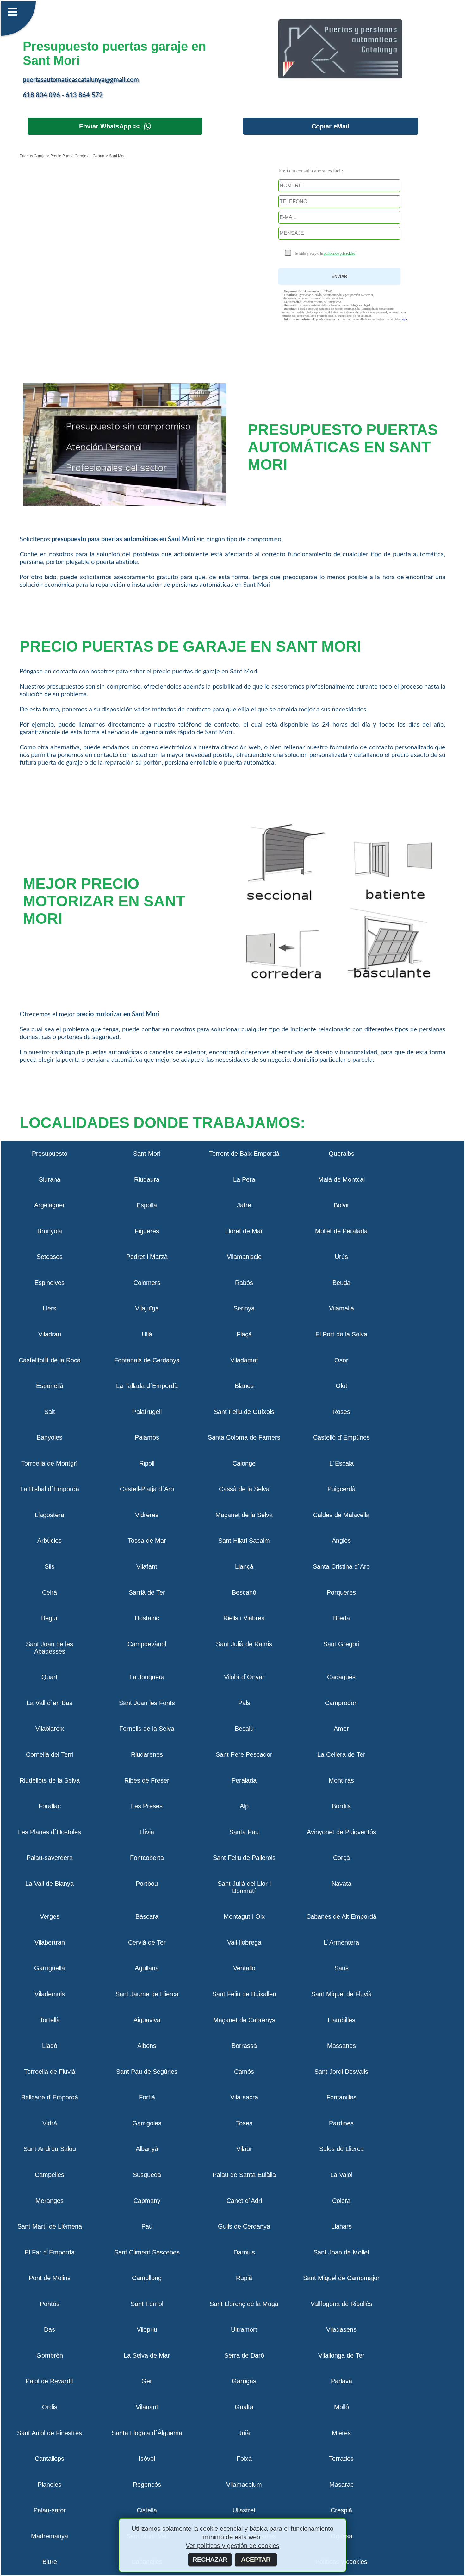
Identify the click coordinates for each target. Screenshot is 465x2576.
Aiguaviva (147, 2020)
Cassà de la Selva (244, 1489)
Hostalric (147, 1618)
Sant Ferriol (147, 2304)
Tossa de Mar (147, 1541)
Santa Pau (244, 1832)
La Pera (244, 1179)
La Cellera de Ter (341, 1754)
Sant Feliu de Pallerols (244, 1858)
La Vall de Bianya (50, 1884)
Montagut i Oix (244, 1916)
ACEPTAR (256, 2560)
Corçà (341, 1858)
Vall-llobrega (244, 1942)
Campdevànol (147, 1644)
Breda (341, 1618)
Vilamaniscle (244, 1257)
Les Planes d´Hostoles (50, 1832)
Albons (147, 2046)
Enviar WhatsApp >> (110, 126)
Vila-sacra (244, 2097)
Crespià (341, 2510)
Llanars (341, 2226)
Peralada (244, 1780)
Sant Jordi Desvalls (341, 2072)
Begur (50, 1618)
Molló (341, 2407)
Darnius (244, 2252)
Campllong (147, 2278)
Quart (50, 1677)
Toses (244, 2123)
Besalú (244, 1729)
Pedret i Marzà (147, 1257)
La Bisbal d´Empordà (50, 1489)
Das (50, 2329)
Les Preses (147, 1806)
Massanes (341, 2046)
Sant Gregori (341, 1644)
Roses (341, 1412)
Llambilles (341, 2020)
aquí (404, 319)
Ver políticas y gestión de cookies (232, 2546)
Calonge (244, 1463)
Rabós (244, 1283)
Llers (50, 1308)
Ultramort (244, 2329)
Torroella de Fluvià (50, 2072)
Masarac (341, 2485)
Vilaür (244, 2149)
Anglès (341, 1541)
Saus (341, 1968)
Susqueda (147, 2175)
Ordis (50, 2407)
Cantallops (50, 2459)
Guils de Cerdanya (244, 2226)
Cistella (147, 2510)
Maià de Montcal (341, 1179)
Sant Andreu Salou (50, 2149)
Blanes (244, 1386)
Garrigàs (244, 2381)
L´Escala (341, 1463)
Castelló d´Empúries (341, 1437)
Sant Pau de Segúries (147, 2072)
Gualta (244, 2407)
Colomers (147, 1283)
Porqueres (341, 1592)
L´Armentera (341, 1942)
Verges (50, 1916)
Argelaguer (50, 1205)
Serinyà (244, 1308)
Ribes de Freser (147, 1780)
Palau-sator (50, 2510)
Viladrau (50, 1334)
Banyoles (50, 1437)
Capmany (147, 2201)
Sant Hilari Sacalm (244, 1541)
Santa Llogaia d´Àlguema (147, 2433)
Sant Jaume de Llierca (147, 1994)
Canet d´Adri (244, 2201)
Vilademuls (50, 1994)
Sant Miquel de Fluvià (341, 1994)
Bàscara (147, 1916)
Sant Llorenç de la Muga (244, 2304)
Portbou (147, 1884)
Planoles (50, 2485)
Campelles (50, 2175)
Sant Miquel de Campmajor (341, 2278)
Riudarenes (147, 1754)
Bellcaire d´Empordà (50, 2097)
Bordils (341, 1806)
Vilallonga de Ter (341, 2355)
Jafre (244, 1205)
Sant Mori (147, 1154)
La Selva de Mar (147, 2355)
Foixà (244, 2459)
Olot (341, 1386)
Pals (244, 1703)
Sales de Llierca (341, 2149)
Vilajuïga (147, 1308)
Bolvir (341, 1205)
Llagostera (50, 1515)
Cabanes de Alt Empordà (341, 1916)
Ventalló (244, 1968)
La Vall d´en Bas (50, 1703)
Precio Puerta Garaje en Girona (77, 156)
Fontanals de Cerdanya (147, 1360)
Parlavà (341, 2381)
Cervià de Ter (147, 1942)
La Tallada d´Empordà (147, 1386)
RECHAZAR (210, 2560)
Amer (341, 1729)
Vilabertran (50, 1942)
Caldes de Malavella (341, 1515)
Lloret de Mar (244, 1231)
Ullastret (244, 2510)
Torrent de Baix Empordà (244, 1154)
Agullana (147, 1968)
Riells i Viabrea (244, 1618)
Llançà (244, 1566)
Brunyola (50, 1231)
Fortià (147, 2097)
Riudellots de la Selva (50, 1780)
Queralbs (341, 1154)
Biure (50, 2562)
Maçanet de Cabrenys (244, 2020)
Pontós (50, 2304)
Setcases (50, 1257)
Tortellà (50, 2020)
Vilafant (147, 1566)
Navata (341, 1884)
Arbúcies (50, 1541)
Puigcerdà (341, 1489)
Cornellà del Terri (50, 1754)
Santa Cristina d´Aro (341, 1566)
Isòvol (147, 2459)
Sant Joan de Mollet (341, 2252)
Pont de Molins (50, 2278)
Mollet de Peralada (341, 1231)
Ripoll (147, 1463)
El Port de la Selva (341, 1334)
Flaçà (244, 1334)
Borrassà (244, 2046)
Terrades (341, 2459)
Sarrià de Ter (147, 1592)
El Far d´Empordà (50, 2252)
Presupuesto (50, 1154)
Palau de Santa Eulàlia (244, 2175)
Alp (244, 1806)
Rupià (244, 2278)
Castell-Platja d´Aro (147, 1489)
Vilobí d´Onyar (244, 1677)
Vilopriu (147, 2329)
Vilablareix (50, 1729)
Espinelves (50, 1283)
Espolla (147, 1205)
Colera (341, 2201)
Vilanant (147, 2407)
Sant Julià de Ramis (244, 1644)
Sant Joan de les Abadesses (50, 1648)
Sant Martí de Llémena (50, 2226)
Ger (147, 2381)
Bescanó (244, 1592)
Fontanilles (341, 2097)
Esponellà (50, 1386)
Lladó (50, 2046)
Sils (50, 1566)
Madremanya (50, 2536)
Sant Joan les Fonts (147, 1703)
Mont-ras (341, 1780)
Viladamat (244, 1360)
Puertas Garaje (33, 156)
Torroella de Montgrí (50, 1463)
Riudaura (147, 1179)
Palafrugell (147, 1412)
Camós (244, 2072)
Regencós (147, 2485)
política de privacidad (339, 253)
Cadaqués (341, 1677)
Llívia (147, 1832)
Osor (341, 1360)
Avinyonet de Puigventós (341, 1832)
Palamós (147, 1437)
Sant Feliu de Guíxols (244, 1412)
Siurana (50, 1179)
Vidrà (50, 2123)
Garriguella (50, 1968)
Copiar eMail (331, 126)
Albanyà (147, 2149)
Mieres (341, 2433)
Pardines (341, 2123)
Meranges (50, 2201)
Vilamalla (341, 1308)
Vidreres (147, 1515)
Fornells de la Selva (147, 1729)
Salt (50, 1412)
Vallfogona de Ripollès (341, 2304)
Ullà (147, 1334)
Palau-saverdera (50, 1858)
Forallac (50, 1806)
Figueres (147, 1231)
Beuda (341, 1283)
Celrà (50, 1592)
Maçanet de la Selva (244, 1515)
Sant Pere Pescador (244, 1754)
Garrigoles (147, 2123)
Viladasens (341, 2329)
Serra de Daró (244, 2355)
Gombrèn (50, 2355)
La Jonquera (147, 1677)
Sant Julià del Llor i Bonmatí (244, 1887)
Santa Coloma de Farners (244, 1437)
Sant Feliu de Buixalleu (244, 1994)
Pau (147, 2226)
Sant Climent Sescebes (147, 2252)
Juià (244, 2433)
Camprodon (341, 1703)
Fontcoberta (147, 1858)
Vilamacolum (244, 2485)
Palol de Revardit (50, 2381)
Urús (341, 1257)
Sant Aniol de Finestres (50, 2433)
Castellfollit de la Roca (50, 1360)
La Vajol (341, 2175)
